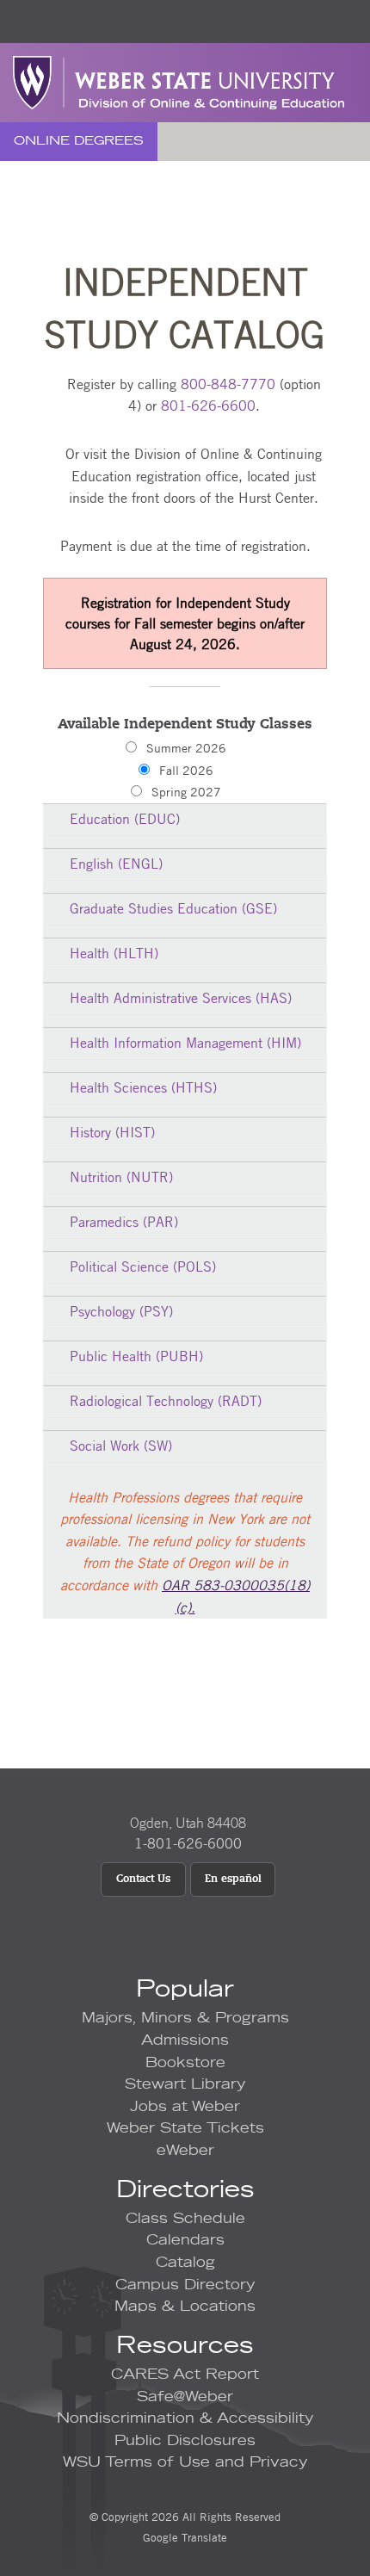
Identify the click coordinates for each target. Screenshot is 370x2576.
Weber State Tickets (185, 2128)
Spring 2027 (186, 791)
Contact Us (143, 1879)
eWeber (185, 2151)
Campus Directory (185, 2285)
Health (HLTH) (114, 953)
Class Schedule (185, 2219)
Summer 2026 (186, 747)
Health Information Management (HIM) (185, 1043)
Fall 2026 (186, 770)
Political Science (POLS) (143, 1266)
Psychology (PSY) (121, 1311)
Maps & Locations (185, 2307)
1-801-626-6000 (188, 1843)
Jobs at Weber (185, 2107)
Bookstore (185, 2063)
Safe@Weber (185, 2397)
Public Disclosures (185, 2441)
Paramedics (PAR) (124, 1222)
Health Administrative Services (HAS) (181, 998)
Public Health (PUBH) (136, 1356)
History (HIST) (112, 1132)
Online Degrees (79, 141)
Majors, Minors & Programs (185, 2018)
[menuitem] (79, 142)
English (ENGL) (116, 864)
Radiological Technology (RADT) (166, 1401)
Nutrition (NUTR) (121, 1177)
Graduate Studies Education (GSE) (173, 908)
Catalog (185, 2263)
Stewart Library (185, 2084)
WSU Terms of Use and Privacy (185, 2462)
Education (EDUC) (125, 819)
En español (233, 1879)
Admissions (185, 2040)
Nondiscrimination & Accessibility (185, 2418)
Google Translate (185, 2537)
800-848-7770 (228, 384)
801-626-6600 (208, 406)
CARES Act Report (185, 2375)
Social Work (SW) (121, 1446)
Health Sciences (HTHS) (143, 1087)
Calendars (185, 2240)
